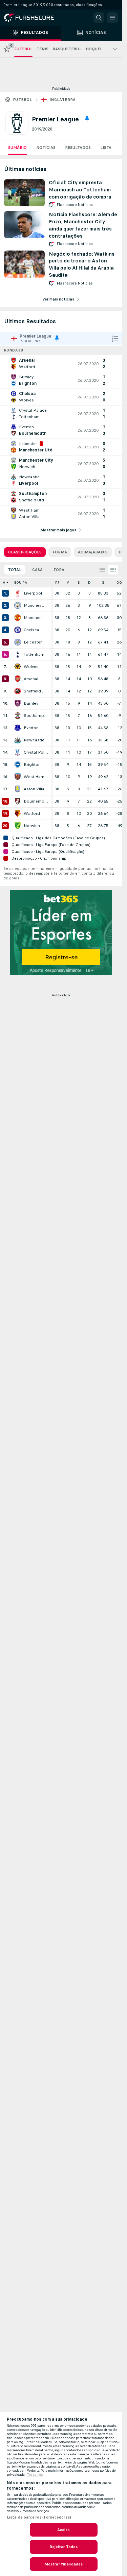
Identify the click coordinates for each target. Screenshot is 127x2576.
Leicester (33, 642)
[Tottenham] (18, 654)
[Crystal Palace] (18, 752)
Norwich (32, 826)
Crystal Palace (36, 752)
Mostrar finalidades (63, 2564)
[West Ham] (18, 777)
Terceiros (35, 2475)
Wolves (31, 667)
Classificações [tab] (25, 552)
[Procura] (99, 18)
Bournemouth (36, 801)
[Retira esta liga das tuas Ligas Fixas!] (87, 119)
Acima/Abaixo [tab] (93, 552)
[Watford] (18, 813)
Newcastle (34, 740)
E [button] (79, 582)
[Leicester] (18, 642)
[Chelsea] (18, 630)
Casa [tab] (37, 570)
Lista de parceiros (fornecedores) (39, 2517)
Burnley (31, 703)
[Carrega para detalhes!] (61, 364)
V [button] (68, 582)
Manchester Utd (36, 618)
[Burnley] (18, 703)
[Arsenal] (18, 679)
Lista (106, 148)
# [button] (4, 582)
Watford (32, 813)
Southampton (36, 716)
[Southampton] (18, 716)
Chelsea (31, 630)
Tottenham (34, 654)
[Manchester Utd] (18, 618)
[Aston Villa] (18, 789)
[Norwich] (18, 826)
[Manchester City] (18, 605)
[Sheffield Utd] (18, 691)
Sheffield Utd (36, 691)
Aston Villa (34, 789)
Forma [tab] (60, 552)
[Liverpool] (18, 593)
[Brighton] (18, 765)
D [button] (89, 582)
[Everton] (18, 728)
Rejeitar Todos (64, 2547)
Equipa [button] (21, 582)
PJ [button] (57, 582)
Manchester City (36, 605)
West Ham (34, 777)
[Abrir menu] (112, 18)
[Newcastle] (18, 740)
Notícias (46, 148)
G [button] (103, 582)
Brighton (32, 765)
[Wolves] (18, 667)
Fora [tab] (59, 570)
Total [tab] (15, 570)
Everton (31, 728)
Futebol (23, 100)
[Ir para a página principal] (34, 18)
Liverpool (33, 593)
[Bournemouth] (18, 801)
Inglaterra (63, 100)
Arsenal (31, 679)
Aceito (64, 2530)
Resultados (78, 148)
